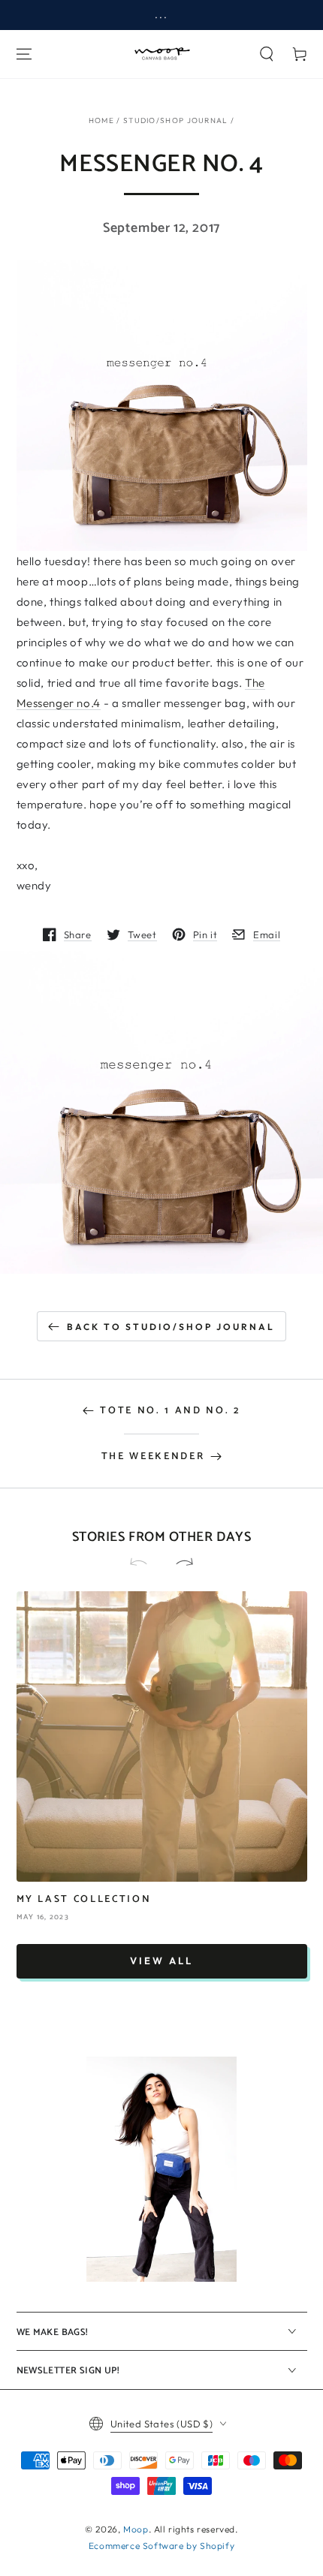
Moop (136, 2529)
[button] (267, 54)
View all (161, 1961)
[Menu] (24, 54)
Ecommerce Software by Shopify (161, 2546)
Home (101, 120)
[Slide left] (145, 1563)
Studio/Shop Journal (176, 120)
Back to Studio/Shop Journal (171, 1327)
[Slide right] (178, 1563)
